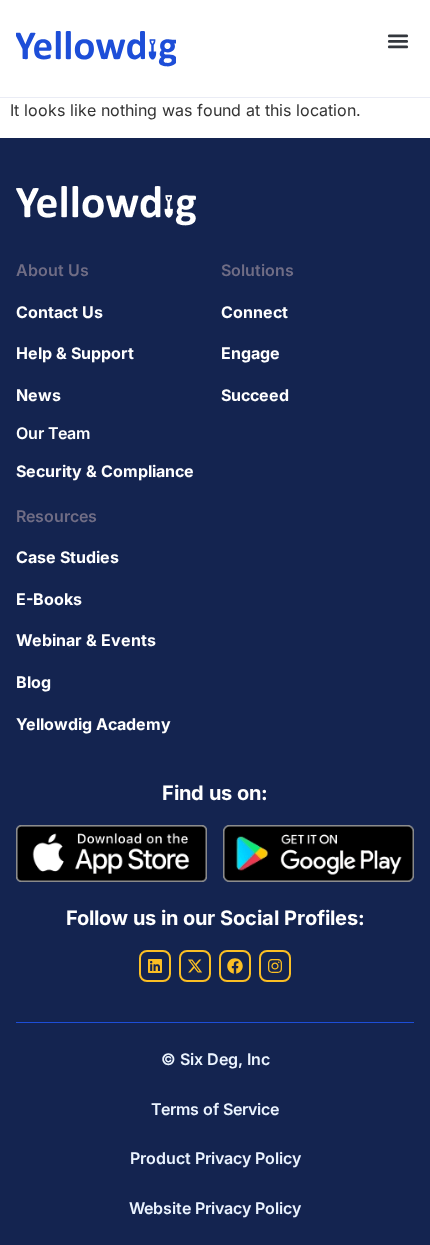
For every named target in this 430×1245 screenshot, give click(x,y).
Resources (56, 516)
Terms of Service (215, 1109)
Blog (33, 682)
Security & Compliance (105, 471)
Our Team (53, 433)
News (38, 395)
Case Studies (67, 557)
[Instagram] (275, 966)
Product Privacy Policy (215, 1158)
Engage (250, 353)
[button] (397, 40)
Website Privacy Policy (215, 1208)
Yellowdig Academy (93, 724)
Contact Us (59, 312)
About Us (52, 270)
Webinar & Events (86, 640)
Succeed (255, 395)
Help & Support (75, 353)
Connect (254, 312)
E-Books (49, 599)
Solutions (257, 270)
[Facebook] (235, 966)
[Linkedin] (155, 966)
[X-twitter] (195, 966)
